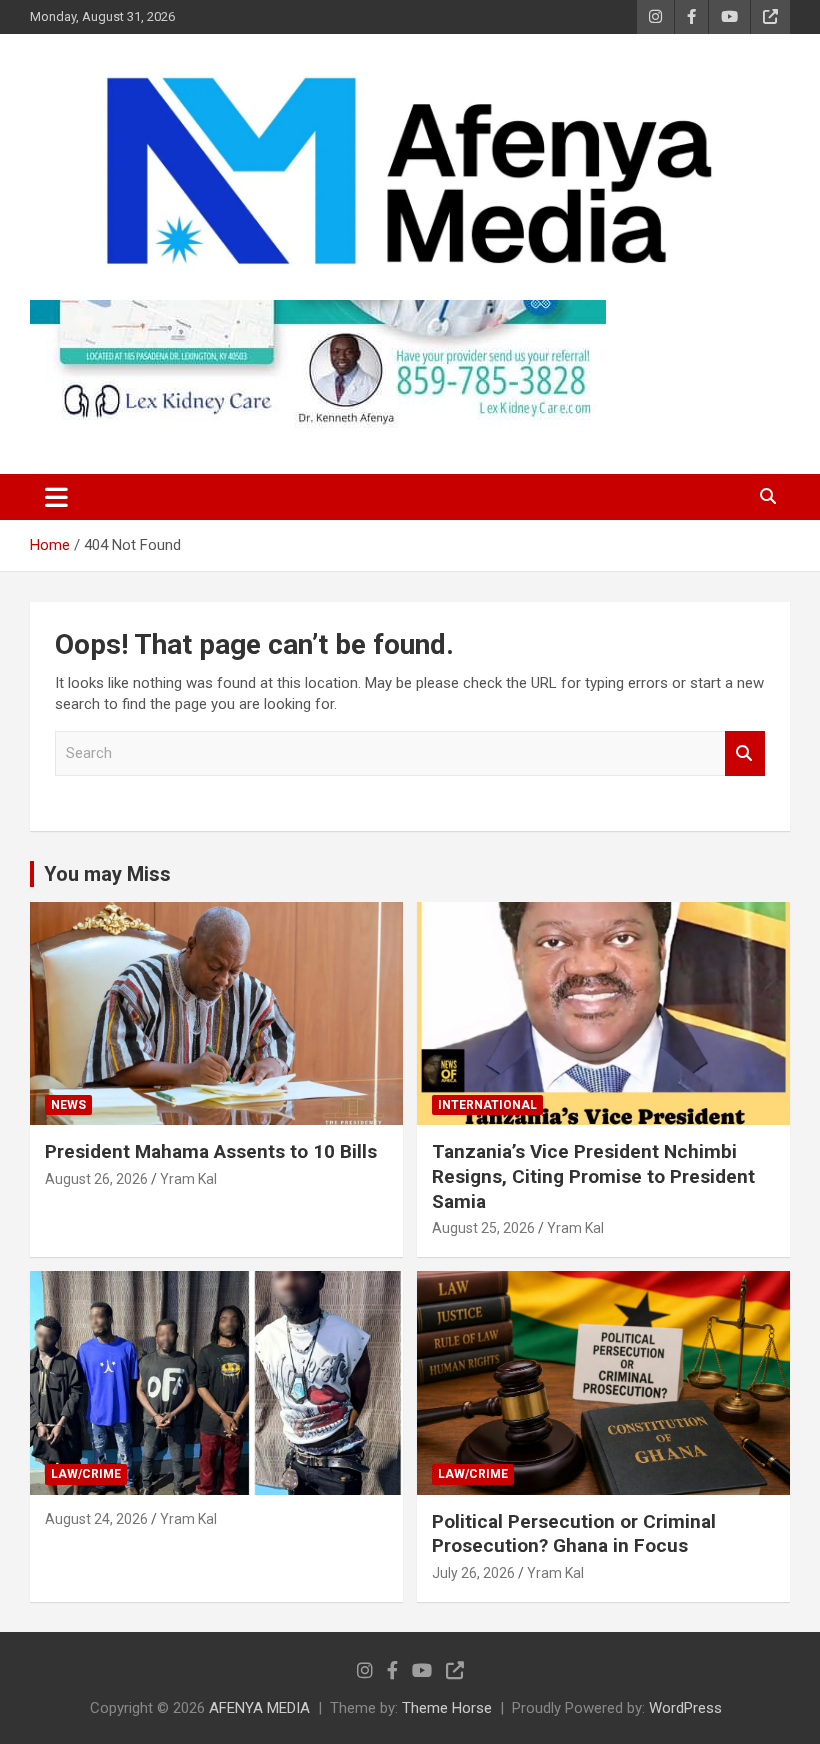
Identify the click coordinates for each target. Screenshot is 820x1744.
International (487, 1105)
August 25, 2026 (483, 1228)
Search (745, 753)
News (68, 1105)
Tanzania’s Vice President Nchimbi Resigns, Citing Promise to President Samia (593, 1176)
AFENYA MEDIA (259, 1708)
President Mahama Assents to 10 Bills (211, 1151)
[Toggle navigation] (56, 497)
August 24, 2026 (96, 1519)
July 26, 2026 (473, 1573)
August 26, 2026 (96, 1179)
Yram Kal (188, 1179)
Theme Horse (447, 1708)
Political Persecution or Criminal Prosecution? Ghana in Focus (574, 1534)
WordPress (685, 1708)
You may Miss (107, 874)
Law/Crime (86, 1474)
